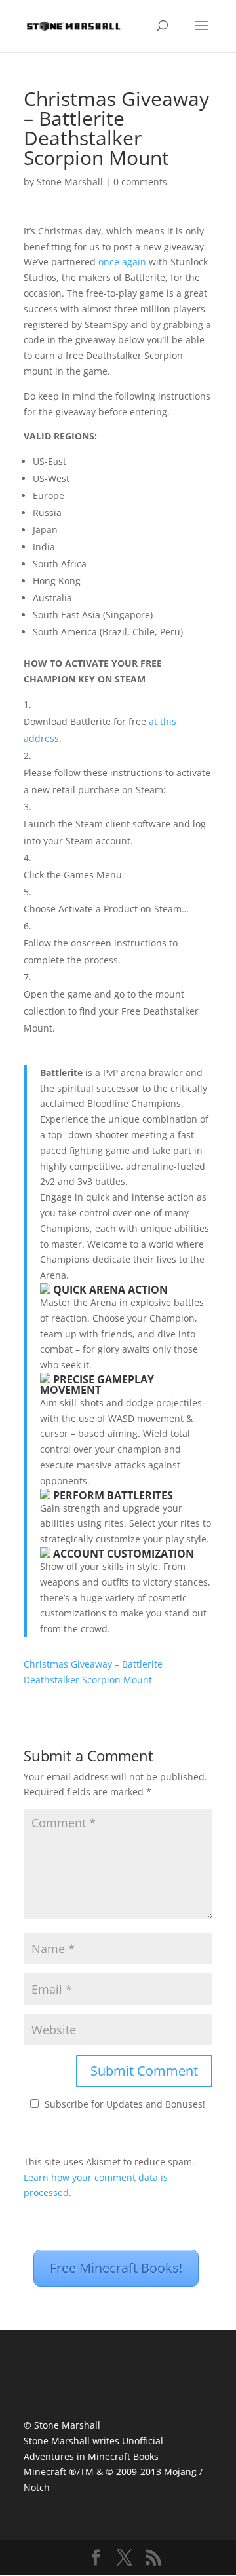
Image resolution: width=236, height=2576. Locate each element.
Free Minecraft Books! (116, 2268)
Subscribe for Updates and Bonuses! (125, 2104)
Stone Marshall (70, 182)
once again (122, 262)
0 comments (140, 182)
